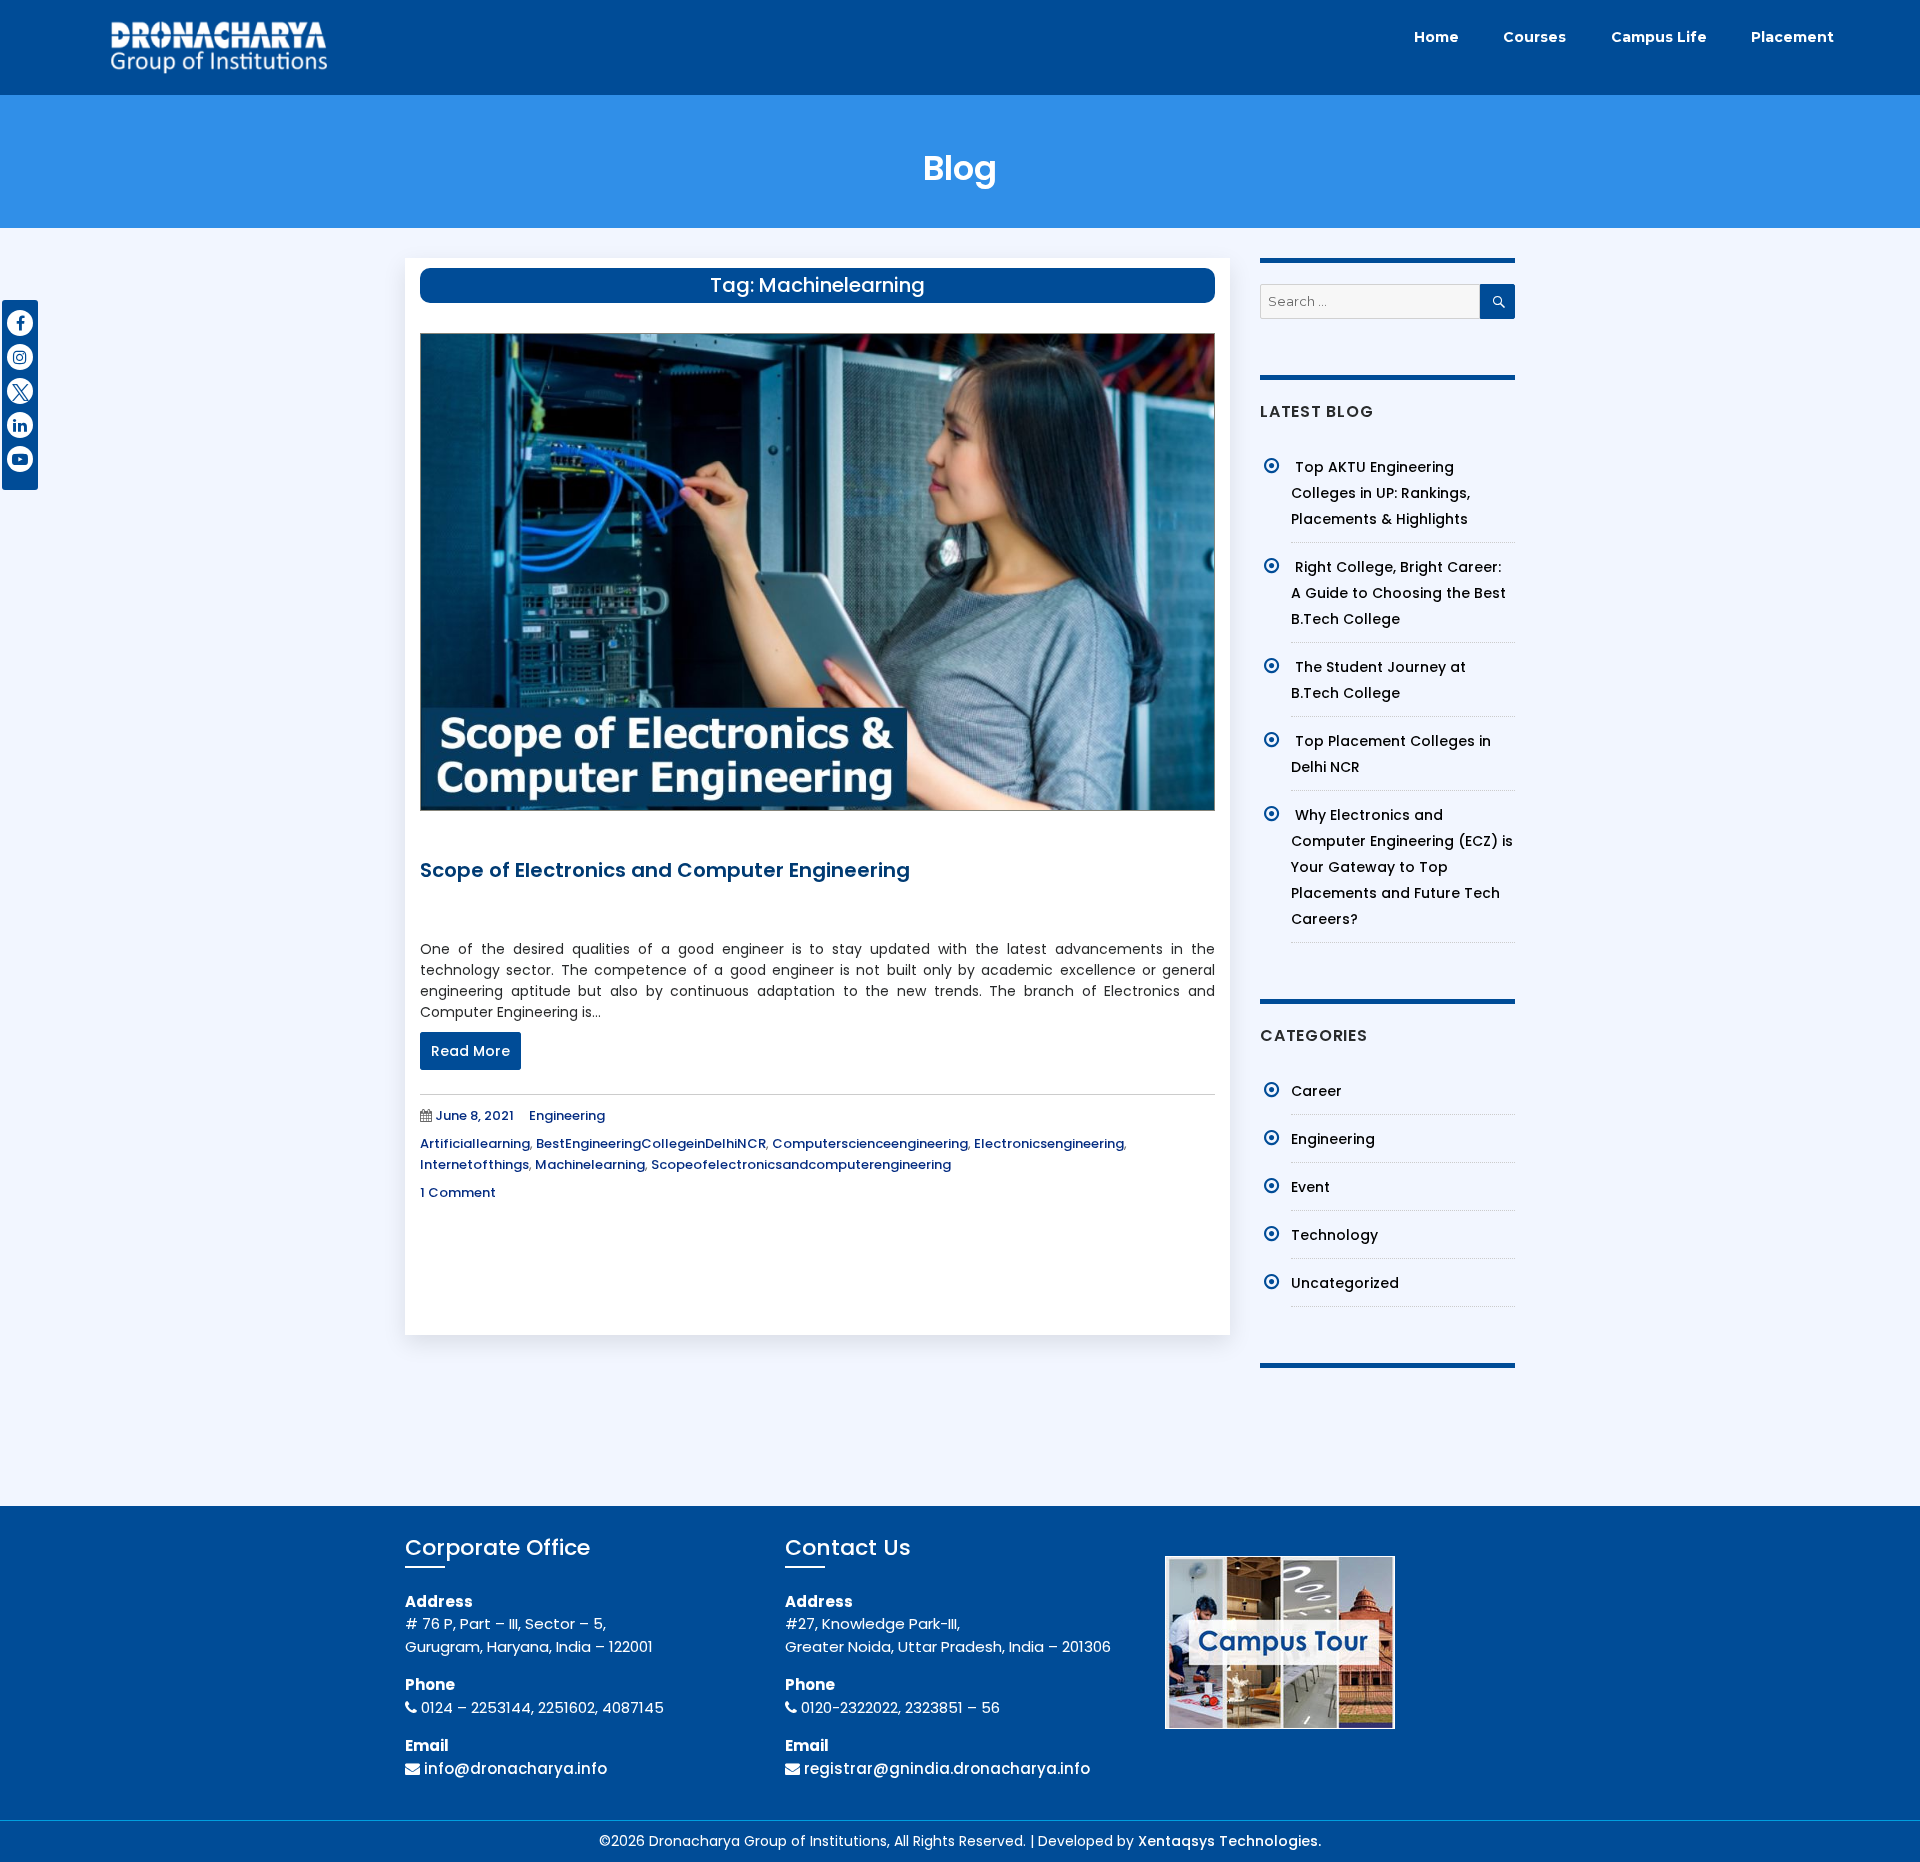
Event (1310, 1187)
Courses (1534, 37)
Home (1436, 37)
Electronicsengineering (1049, 1143)
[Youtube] (20, 459)
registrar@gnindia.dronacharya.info (947, 1768)
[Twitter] (20, 391)
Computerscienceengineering (870, 1143)
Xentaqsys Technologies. (1229, 1841)
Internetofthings (474, 1164)
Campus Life (1659, 37)
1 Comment (458, 1192)
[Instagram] (20, 357)
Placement (1792, 37)
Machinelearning (590, 1164)
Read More (470, 1051)
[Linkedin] (20, 425)
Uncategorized (1345, 1283)
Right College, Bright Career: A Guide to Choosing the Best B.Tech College (1398, 593)
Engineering (567, 1115)
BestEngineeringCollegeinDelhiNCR (651, 1143)
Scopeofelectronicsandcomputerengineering (801, 1164)
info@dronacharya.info (515, 1768)
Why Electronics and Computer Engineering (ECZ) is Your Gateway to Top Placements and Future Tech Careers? (1402, 867)
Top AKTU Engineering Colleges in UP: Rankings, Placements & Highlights (1380, 493)
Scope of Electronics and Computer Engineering (665, 870)
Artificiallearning (475, 1143)
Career (1316, 1091)
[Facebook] (20, 323)
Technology (1334, 1235)
